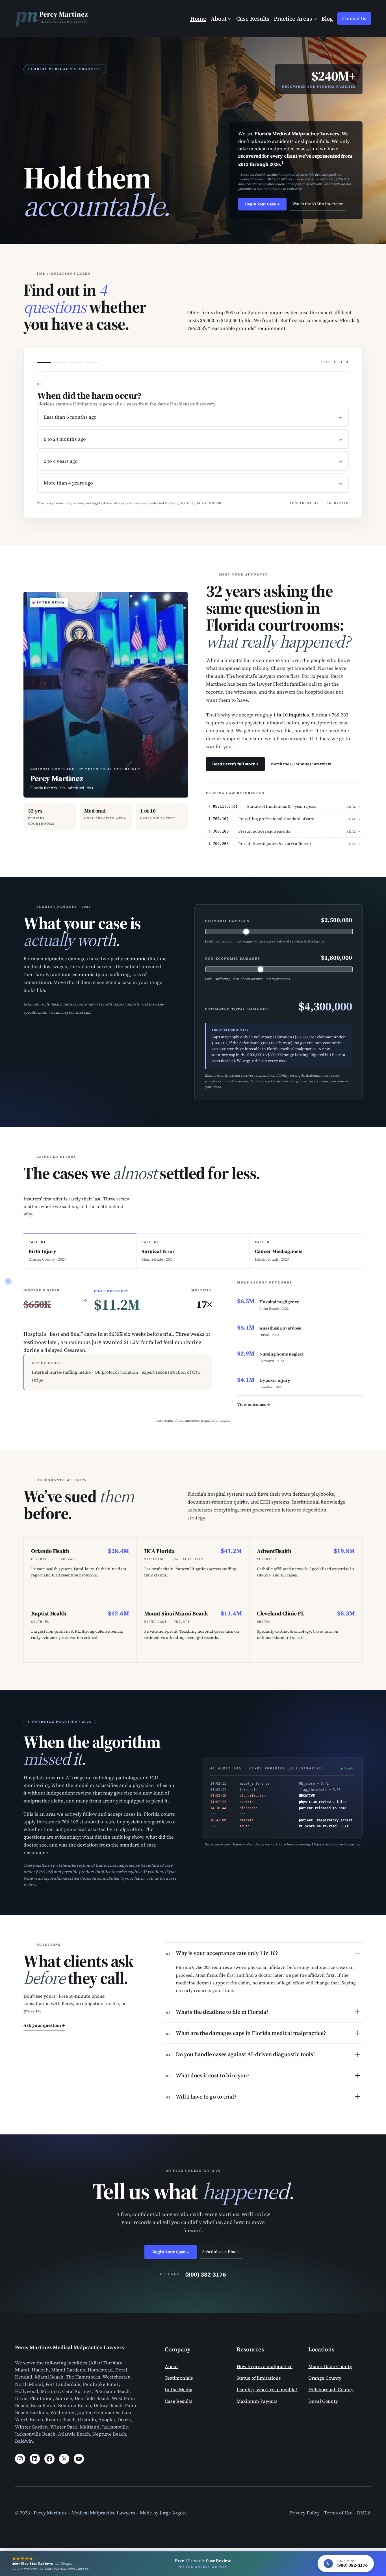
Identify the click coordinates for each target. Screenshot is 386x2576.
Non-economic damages (233, 959)
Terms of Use (338, 2513)
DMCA (364, 2513)
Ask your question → (44, 2025)
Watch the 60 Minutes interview (301, 764)
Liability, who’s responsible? (267, 2390)
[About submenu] (230, 18)
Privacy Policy (304, 2513)
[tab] (80, 1251)
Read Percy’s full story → (235, 764)
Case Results (179, 2401)
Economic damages (227, 921)
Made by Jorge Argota (163, 2513)
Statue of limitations (259, 2378)
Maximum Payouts (257, 2401)
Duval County (323, 2401)
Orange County (325, 2378)
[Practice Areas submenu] (315, 18)
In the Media (179, 2390)
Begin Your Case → (262, 204)
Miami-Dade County (330, 2367)
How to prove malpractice (264, 2367)
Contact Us (354, 19)
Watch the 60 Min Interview (318, 204)
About (171, 2367)
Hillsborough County (331, 2390)
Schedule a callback (221, 2252)
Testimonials (179, 2378)
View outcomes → (253, 1404)
